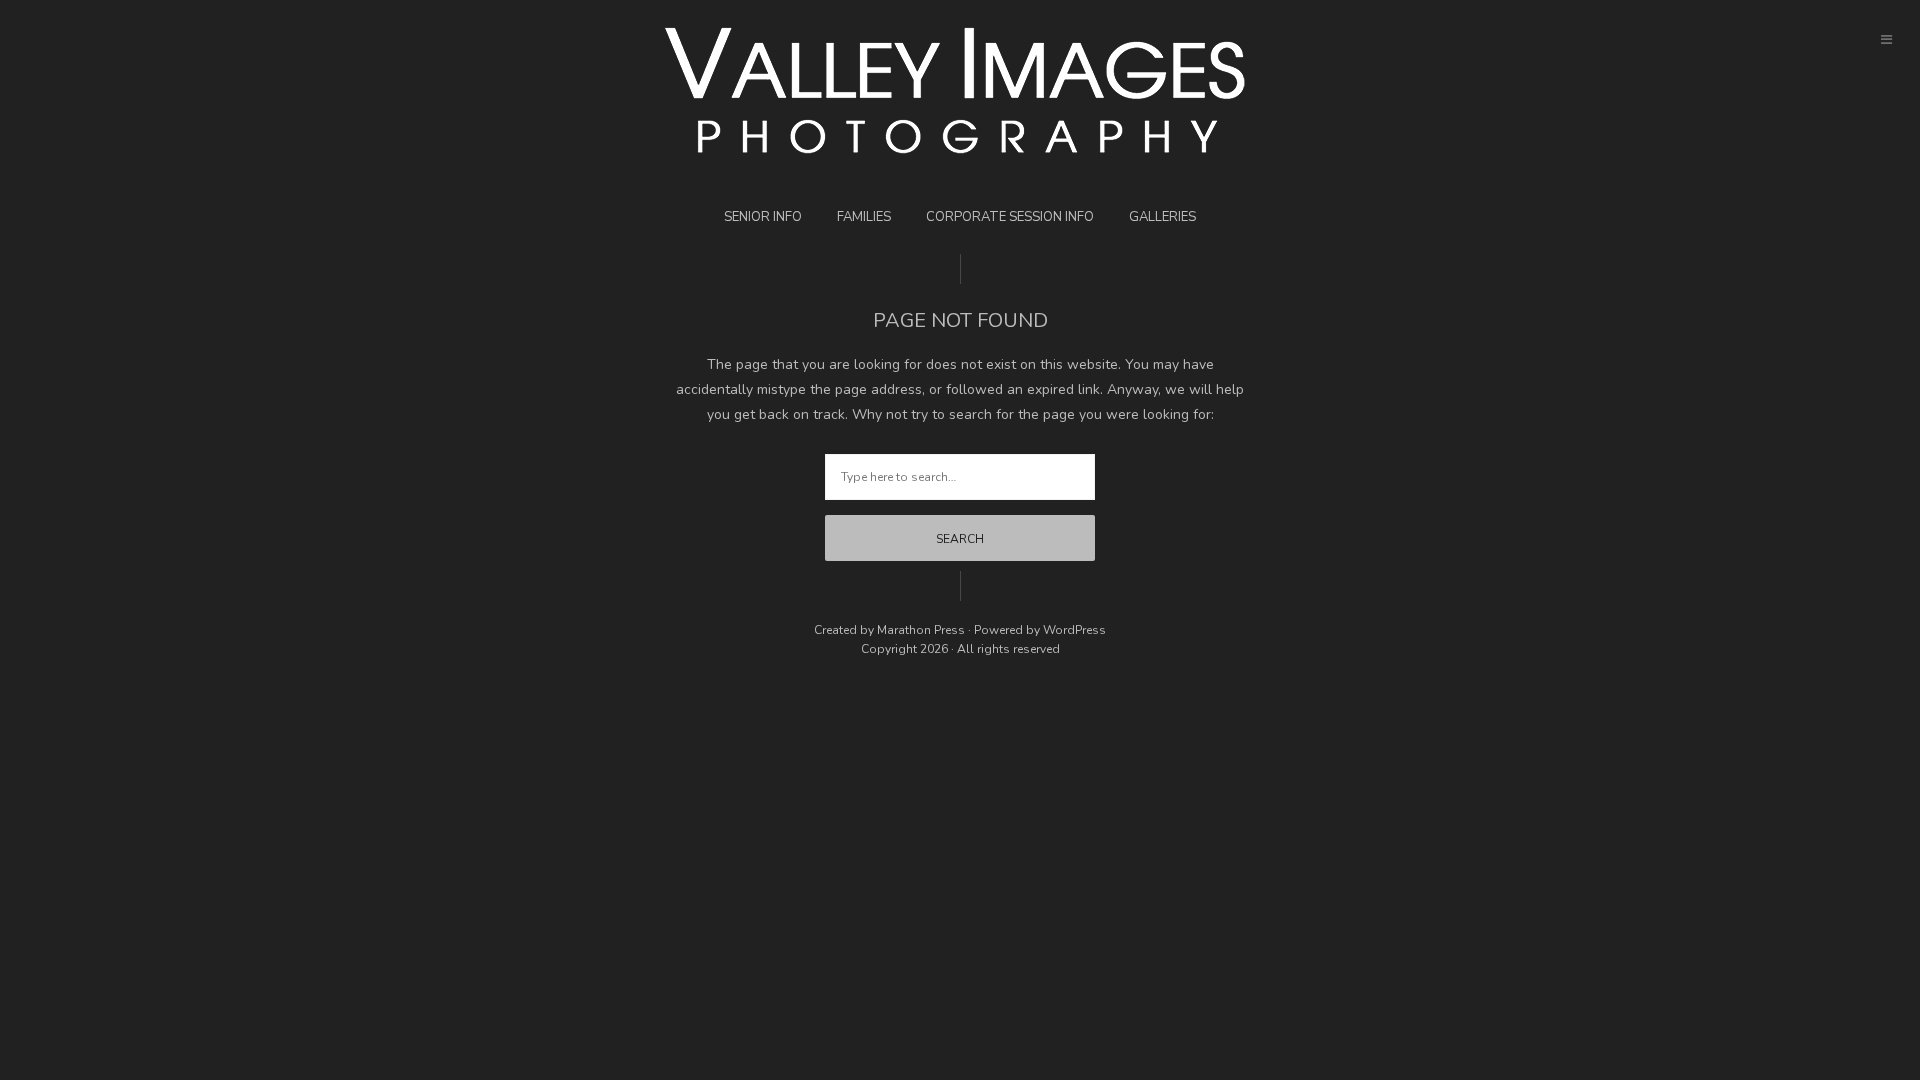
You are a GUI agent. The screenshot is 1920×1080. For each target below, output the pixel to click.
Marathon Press (921, 630)
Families (864, 217)
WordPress (1074, 630)
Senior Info (763, 217)
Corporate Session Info (1010, 217)
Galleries (1162, 217)
